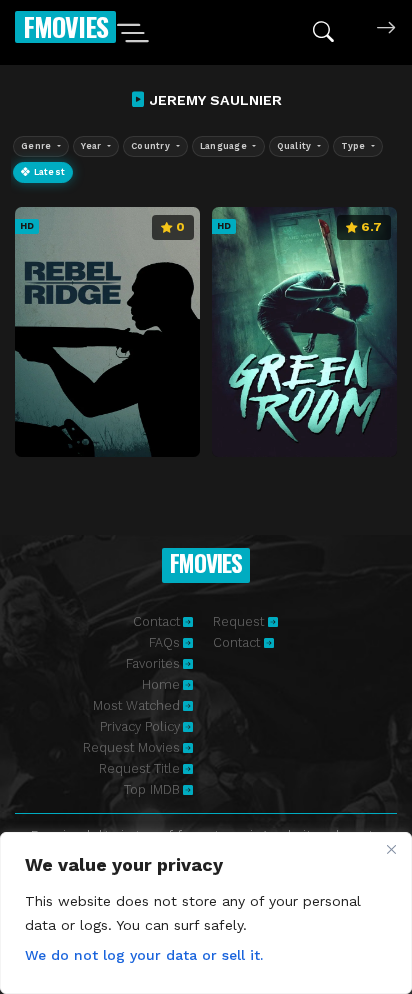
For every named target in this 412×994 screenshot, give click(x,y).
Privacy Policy (140, 726)
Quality (296, 146)
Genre (38, 146)
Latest (47, 172)
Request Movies (131, 747)
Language (225, 146)
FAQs (164, 642)
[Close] (391, 849)
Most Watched (136, 705)
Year (92, 146)
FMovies (65, 26)
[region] (206, 913)
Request (240, 621)
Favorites (153, 663)
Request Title (139, 768)
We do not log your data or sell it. (144, 955)
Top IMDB (152, 789)
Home (161, 684)
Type (354, 146)
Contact (156, 621)
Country (152, 146)
